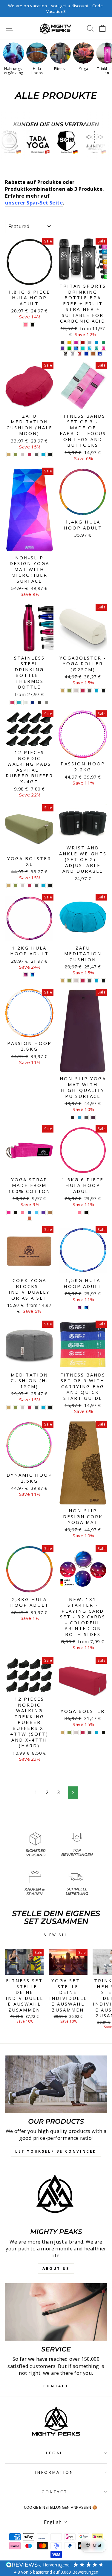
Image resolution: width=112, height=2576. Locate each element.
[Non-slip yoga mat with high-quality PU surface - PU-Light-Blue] (79, 1117)
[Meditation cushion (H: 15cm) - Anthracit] (36, 1408)
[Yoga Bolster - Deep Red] (83, 1732)
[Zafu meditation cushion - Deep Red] (83, 981)
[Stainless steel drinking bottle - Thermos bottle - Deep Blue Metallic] (33, 702)
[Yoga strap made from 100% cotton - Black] (16, 1213)
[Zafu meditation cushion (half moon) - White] (23, 455)
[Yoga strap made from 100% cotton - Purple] (43, 1213)
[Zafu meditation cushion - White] (76, 981)
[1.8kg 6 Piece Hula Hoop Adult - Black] (33, 325)
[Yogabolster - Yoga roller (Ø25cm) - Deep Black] (103, 691)
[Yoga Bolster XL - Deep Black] (50, 886)
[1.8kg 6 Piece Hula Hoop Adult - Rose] (26, 325)
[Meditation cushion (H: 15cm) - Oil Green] (16, 1408)
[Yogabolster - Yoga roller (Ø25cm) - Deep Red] (83, 691)
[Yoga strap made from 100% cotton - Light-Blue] (36, 1213)
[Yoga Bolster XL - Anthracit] (36, 886)
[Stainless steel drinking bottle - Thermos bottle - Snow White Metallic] (26, 702)
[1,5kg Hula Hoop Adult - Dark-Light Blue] (86, 1308)
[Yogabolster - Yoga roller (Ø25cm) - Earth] (62, 691)
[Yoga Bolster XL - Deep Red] (29, 886)
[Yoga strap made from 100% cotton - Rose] (23, 1213)
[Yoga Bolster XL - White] (23, 886)
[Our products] (56, 2084)
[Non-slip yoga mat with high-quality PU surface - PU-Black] (72, 1117)
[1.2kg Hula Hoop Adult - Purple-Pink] (26, 975)
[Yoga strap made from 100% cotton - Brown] (50, 1213)
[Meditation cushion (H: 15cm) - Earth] (9, 1408)
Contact (55, 2492)
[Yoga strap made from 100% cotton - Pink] (9, 1213)
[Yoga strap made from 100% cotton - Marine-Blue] (29, 1213)
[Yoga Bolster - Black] (103, 1732)
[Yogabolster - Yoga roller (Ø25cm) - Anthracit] (90, 691)
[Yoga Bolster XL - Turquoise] (43, 886)
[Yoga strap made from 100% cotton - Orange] (29, 1218)
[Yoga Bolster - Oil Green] (69, 1732)
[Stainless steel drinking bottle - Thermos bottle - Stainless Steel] (46, 702)
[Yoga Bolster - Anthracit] (90, 1732)
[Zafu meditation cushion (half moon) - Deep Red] (29, 455)
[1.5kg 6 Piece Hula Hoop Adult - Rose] (79, 1213)
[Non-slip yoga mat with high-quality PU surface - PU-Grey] (86, 1117)
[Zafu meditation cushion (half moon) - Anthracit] (36, 455)
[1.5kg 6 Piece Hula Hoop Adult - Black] (86, 1213)
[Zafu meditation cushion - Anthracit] (90, 981)
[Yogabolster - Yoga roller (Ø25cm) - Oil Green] (69, 691)
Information (55, 2472)
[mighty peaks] (56, 2195)
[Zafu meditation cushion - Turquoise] (97, 981)
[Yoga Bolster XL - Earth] (9, 886)
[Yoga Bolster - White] (76, 1732)
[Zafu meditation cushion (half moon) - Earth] (9, 455)
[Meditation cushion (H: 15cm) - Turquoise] (43, 1408)
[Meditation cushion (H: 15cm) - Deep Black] (50, 1408)
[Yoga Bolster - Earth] (62, 1732)
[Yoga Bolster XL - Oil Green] (16, 886)
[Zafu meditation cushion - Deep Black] (103, 981)
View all (56, 1935)
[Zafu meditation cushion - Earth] (62, 981)
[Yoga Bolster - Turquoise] (97, 1732)
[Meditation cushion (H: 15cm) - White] (23, 1408)
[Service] (56, 2312)
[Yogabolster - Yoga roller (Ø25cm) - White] (76, 691)
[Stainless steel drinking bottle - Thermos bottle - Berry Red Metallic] (12, 702)
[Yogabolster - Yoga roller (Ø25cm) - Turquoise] (97, 691)
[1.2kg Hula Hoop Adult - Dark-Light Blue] (33, 975)
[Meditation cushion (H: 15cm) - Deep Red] (29, 1408)
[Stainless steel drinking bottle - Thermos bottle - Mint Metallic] (19, 702)
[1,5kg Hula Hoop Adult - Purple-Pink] (79, 1308)
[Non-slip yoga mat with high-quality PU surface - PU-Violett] (93, 1117)
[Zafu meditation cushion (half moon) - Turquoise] (43, 455)
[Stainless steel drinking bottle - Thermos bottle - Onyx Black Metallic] (40, 702)
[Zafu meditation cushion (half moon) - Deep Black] (50, 455)
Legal (55, 2453)
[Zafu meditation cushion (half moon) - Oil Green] (16, 455)
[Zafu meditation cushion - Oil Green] (69, 981)
